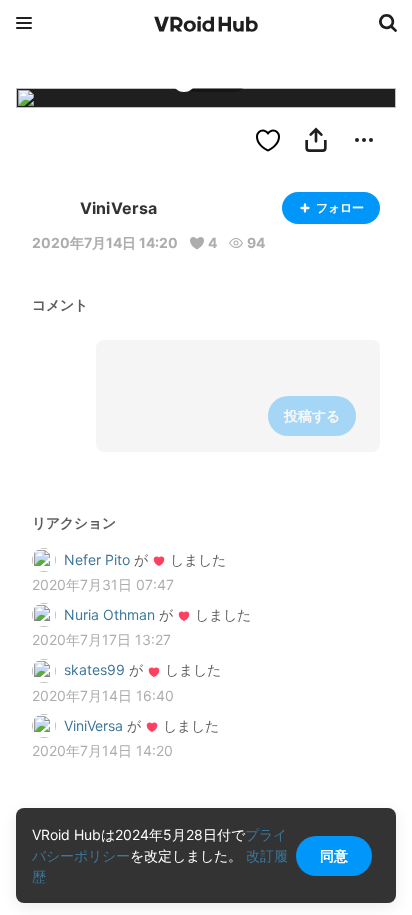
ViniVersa (93, 725)
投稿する (312, 415)
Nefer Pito (97, 559)
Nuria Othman (109, 614)
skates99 (94, 669)
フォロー (340, 207)
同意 (334, 855)
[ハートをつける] (268, 140)
